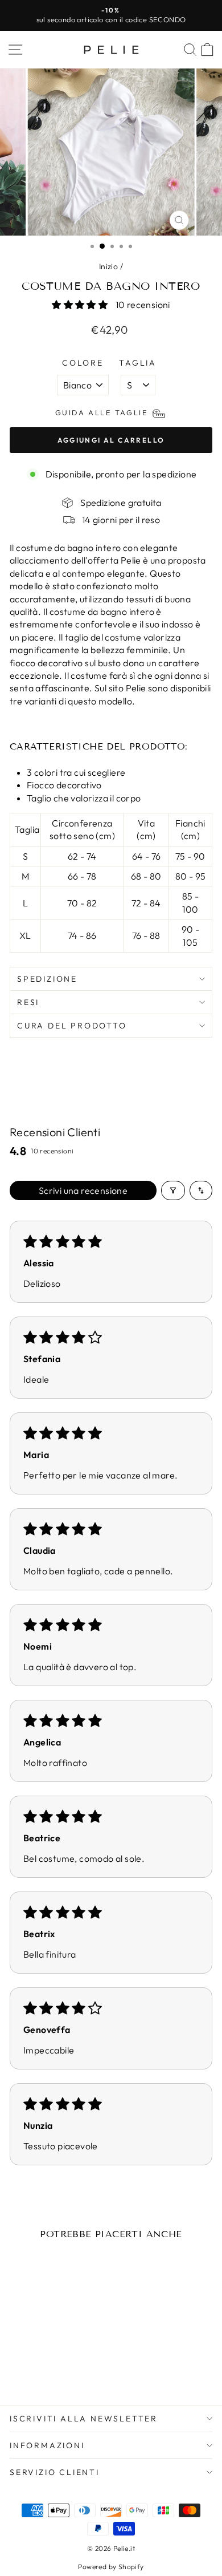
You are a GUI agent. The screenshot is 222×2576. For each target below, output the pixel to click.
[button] (81, 305)
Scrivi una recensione (83, 1190)
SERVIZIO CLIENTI (55, 2472)
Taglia (138, 363)
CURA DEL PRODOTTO (72, 1026)
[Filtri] (173, 1190)
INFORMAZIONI (47, 2445)
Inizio (108, 266)
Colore (83, 363)
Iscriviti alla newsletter (84, 2419)
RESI (28, 1002)
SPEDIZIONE (47, 979)
